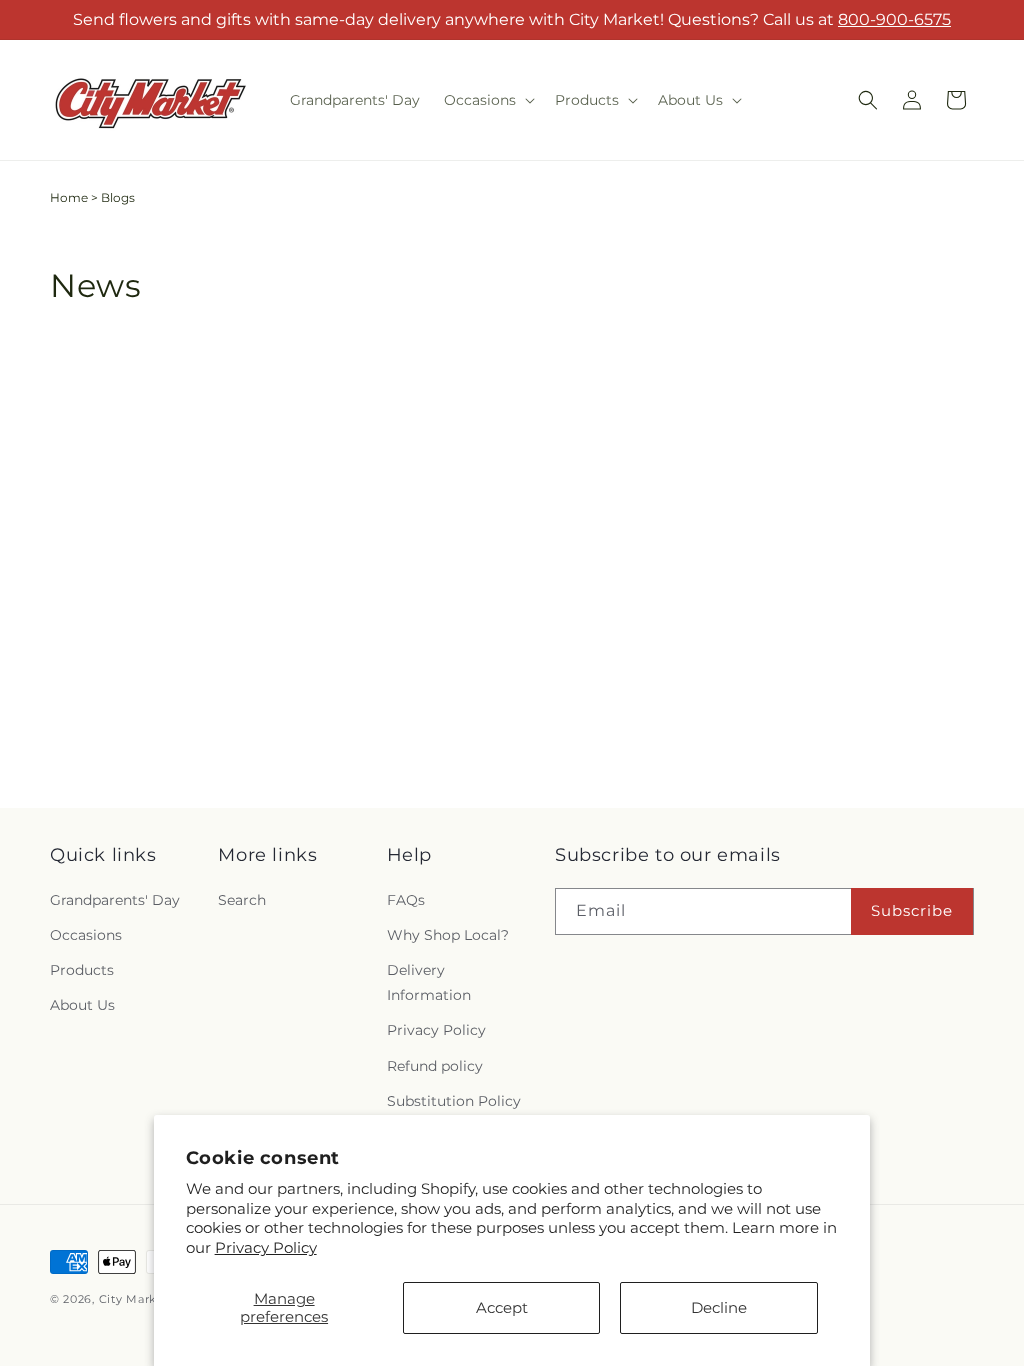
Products (82, 970)
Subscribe (912, 910)
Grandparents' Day (115, 900)
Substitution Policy (454, 1101)
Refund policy (435, 1066)
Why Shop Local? (448, 935)
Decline (719, 1307)
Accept (502, 1307)
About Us (82, 1005)
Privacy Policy (266, 1247)
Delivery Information (429, 982)
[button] (487, 100)
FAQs (406, 900)
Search (242, 900)
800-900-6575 (894, 19)
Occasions (86, 935)
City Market (134, 1299)
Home (69, 197)
